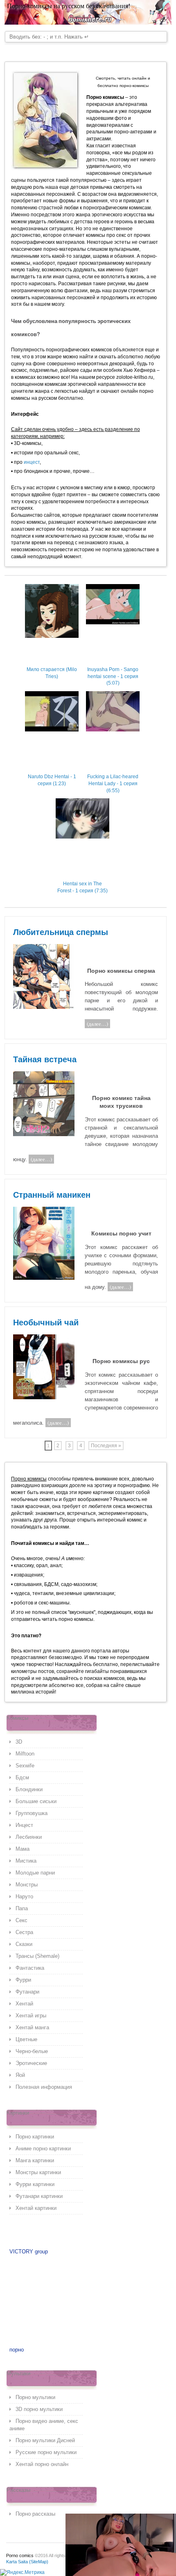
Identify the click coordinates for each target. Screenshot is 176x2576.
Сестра (24, 1932)
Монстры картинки (38, 2172)
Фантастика (30, 1968)
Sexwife (25, 1766)
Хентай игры (31, 2016)
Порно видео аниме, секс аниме (44, 2425)
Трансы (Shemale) (37, 1956)
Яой (20, 2075)
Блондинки (29, 1789)
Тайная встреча (45, 1059)
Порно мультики (35, 2397)
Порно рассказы (35, 2514)
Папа (22, 1908)
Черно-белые (32, 2051)
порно (17, 2350)
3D (19, 1742)
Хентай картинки (36, 2208)
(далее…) (97, 1024)
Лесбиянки (29, 1837)
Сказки (24, 1944)
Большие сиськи (36, 1801)
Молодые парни (35, 1873)
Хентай (24, 2004)
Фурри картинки (35, 2184)
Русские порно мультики (46, 2452)
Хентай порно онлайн (42, 2464)
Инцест (24, 1825)
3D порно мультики (39, 2409)
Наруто (24, 1896)
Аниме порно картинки (43, 2149)
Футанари (27, 1992)
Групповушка (32, 1813)
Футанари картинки (39, 2196)
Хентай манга (32, 2027)
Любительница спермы (61, 932)
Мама (23, 1849)
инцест (32, 462)
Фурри (23, 1980)
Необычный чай (46, 1322)
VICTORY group (29, 2252)
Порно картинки (35, 2137)
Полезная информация (44, 2087)
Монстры (27, 1885)
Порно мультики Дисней (45, 2440)
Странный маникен (52, 1195)
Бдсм (22, 1777)
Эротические (31, 2063)
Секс (21, 1920)
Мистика (26, 1861)
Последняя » (106, 1446)
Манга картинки (35, 2160)
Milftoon (25, 1754)
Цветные (26, 2039)
